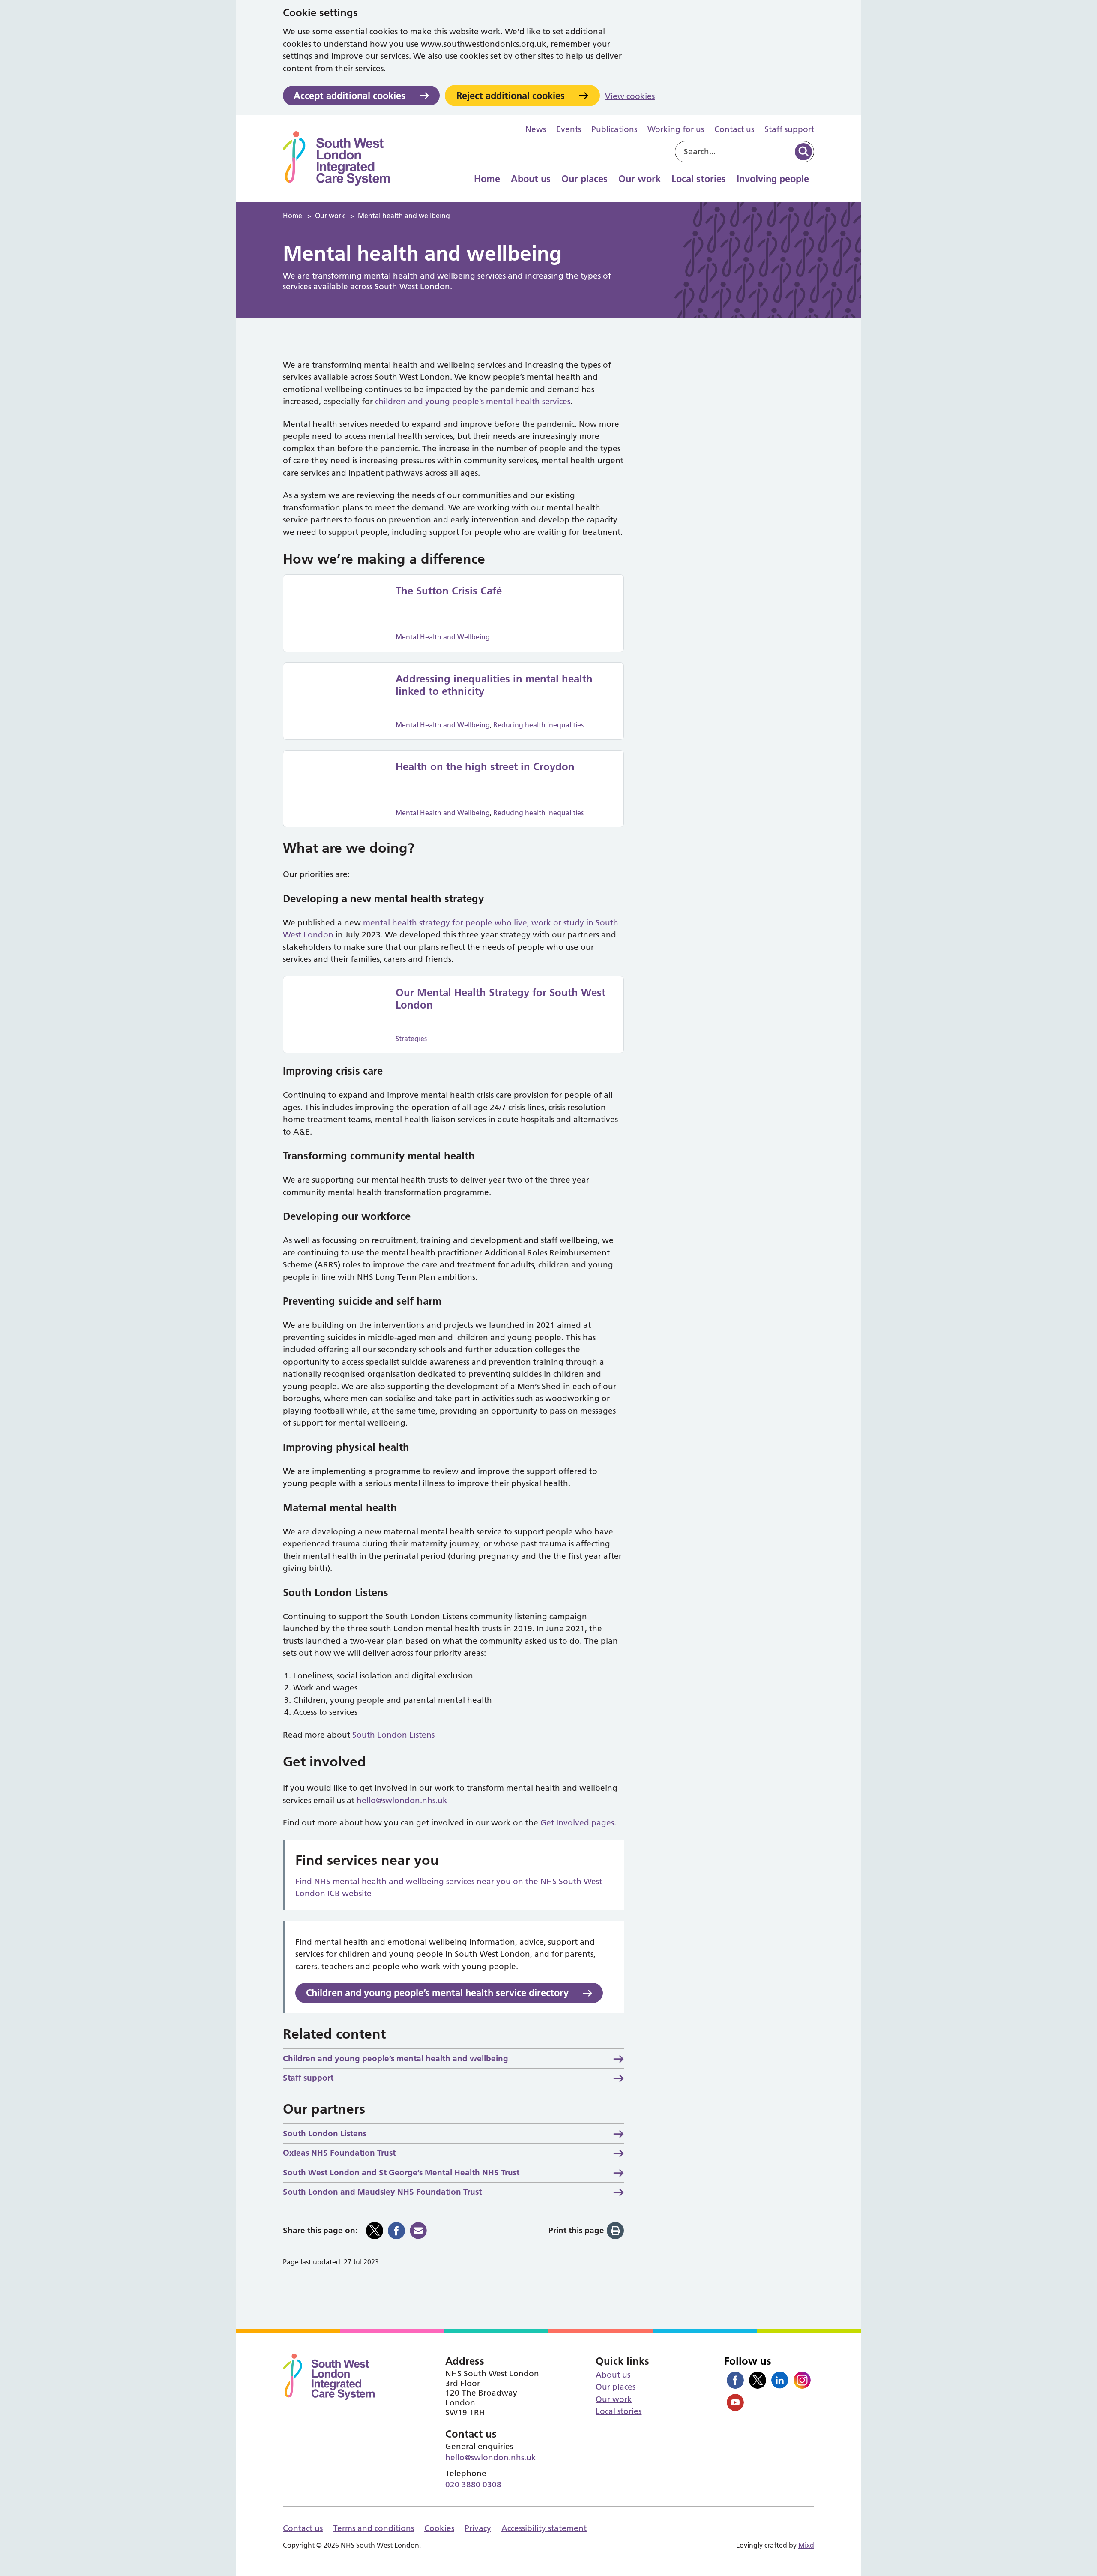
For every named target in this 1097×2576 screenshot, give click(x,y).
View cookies (630, 96)
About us (531, 179)
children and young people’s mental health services (473, 401)
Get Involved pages (577, 1823)
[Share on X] (375, 2231)
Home (487, 179)
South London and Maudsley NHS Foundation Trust (382, 2192)
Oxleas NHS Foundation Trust (339, 2153)
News (536, 129)
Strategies (411, 1039)
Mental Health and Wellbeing (443, 637)
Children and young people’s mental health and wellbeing (396, 2058)
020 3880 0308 (473, 2484)
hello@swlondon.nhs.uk (402, 1800)
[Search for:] (734, 152)
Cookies (439, 2528)
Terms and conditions (373, 2528)
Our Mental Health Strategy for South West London (501, 999)
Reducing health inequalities (538, 725)
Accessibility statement (544, 2528)
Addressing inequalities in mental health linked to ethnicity (494, 685)
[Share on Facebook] (396, 2231)
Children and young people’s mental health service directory (437, 1993)
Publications (614, 129)
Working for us (676, 129)
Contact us (734, 129)
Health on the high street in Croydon (485, 767)
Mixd (806, 2545)
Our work (640, 179)
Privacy (478, 2528)
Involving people (773, 179)
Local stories (699, 179)
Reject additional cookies (511, 96)
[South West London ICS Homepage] (336, 158)
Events (569, 129)
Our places (584, 179)
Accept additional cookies (349, 96)
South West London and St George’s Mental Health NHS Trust (401, 2172)
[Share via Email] (418, 2231)
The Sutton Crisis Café (449, 591)
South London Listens (393, 1735)
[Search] (803, 152)
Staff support (789, 129)
